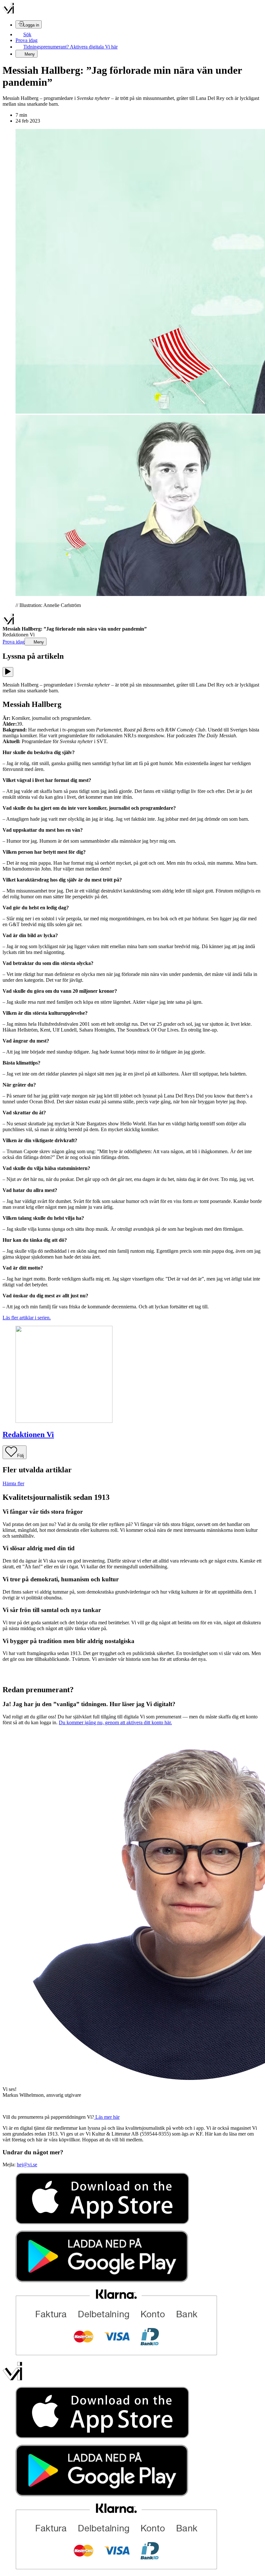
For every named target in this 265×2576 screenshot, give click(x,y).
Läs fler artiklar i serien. (27, 1318)
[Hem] (8, 623)
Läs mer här (107, 2117)
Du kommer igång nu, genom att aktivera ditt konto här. (115, 1722)
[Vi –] (8, 12)
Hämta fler (13, 1483)
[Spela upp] (8, 672)
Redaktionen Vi (28, 1434)
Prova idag (26, 40)
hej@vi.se (27, 2165)
